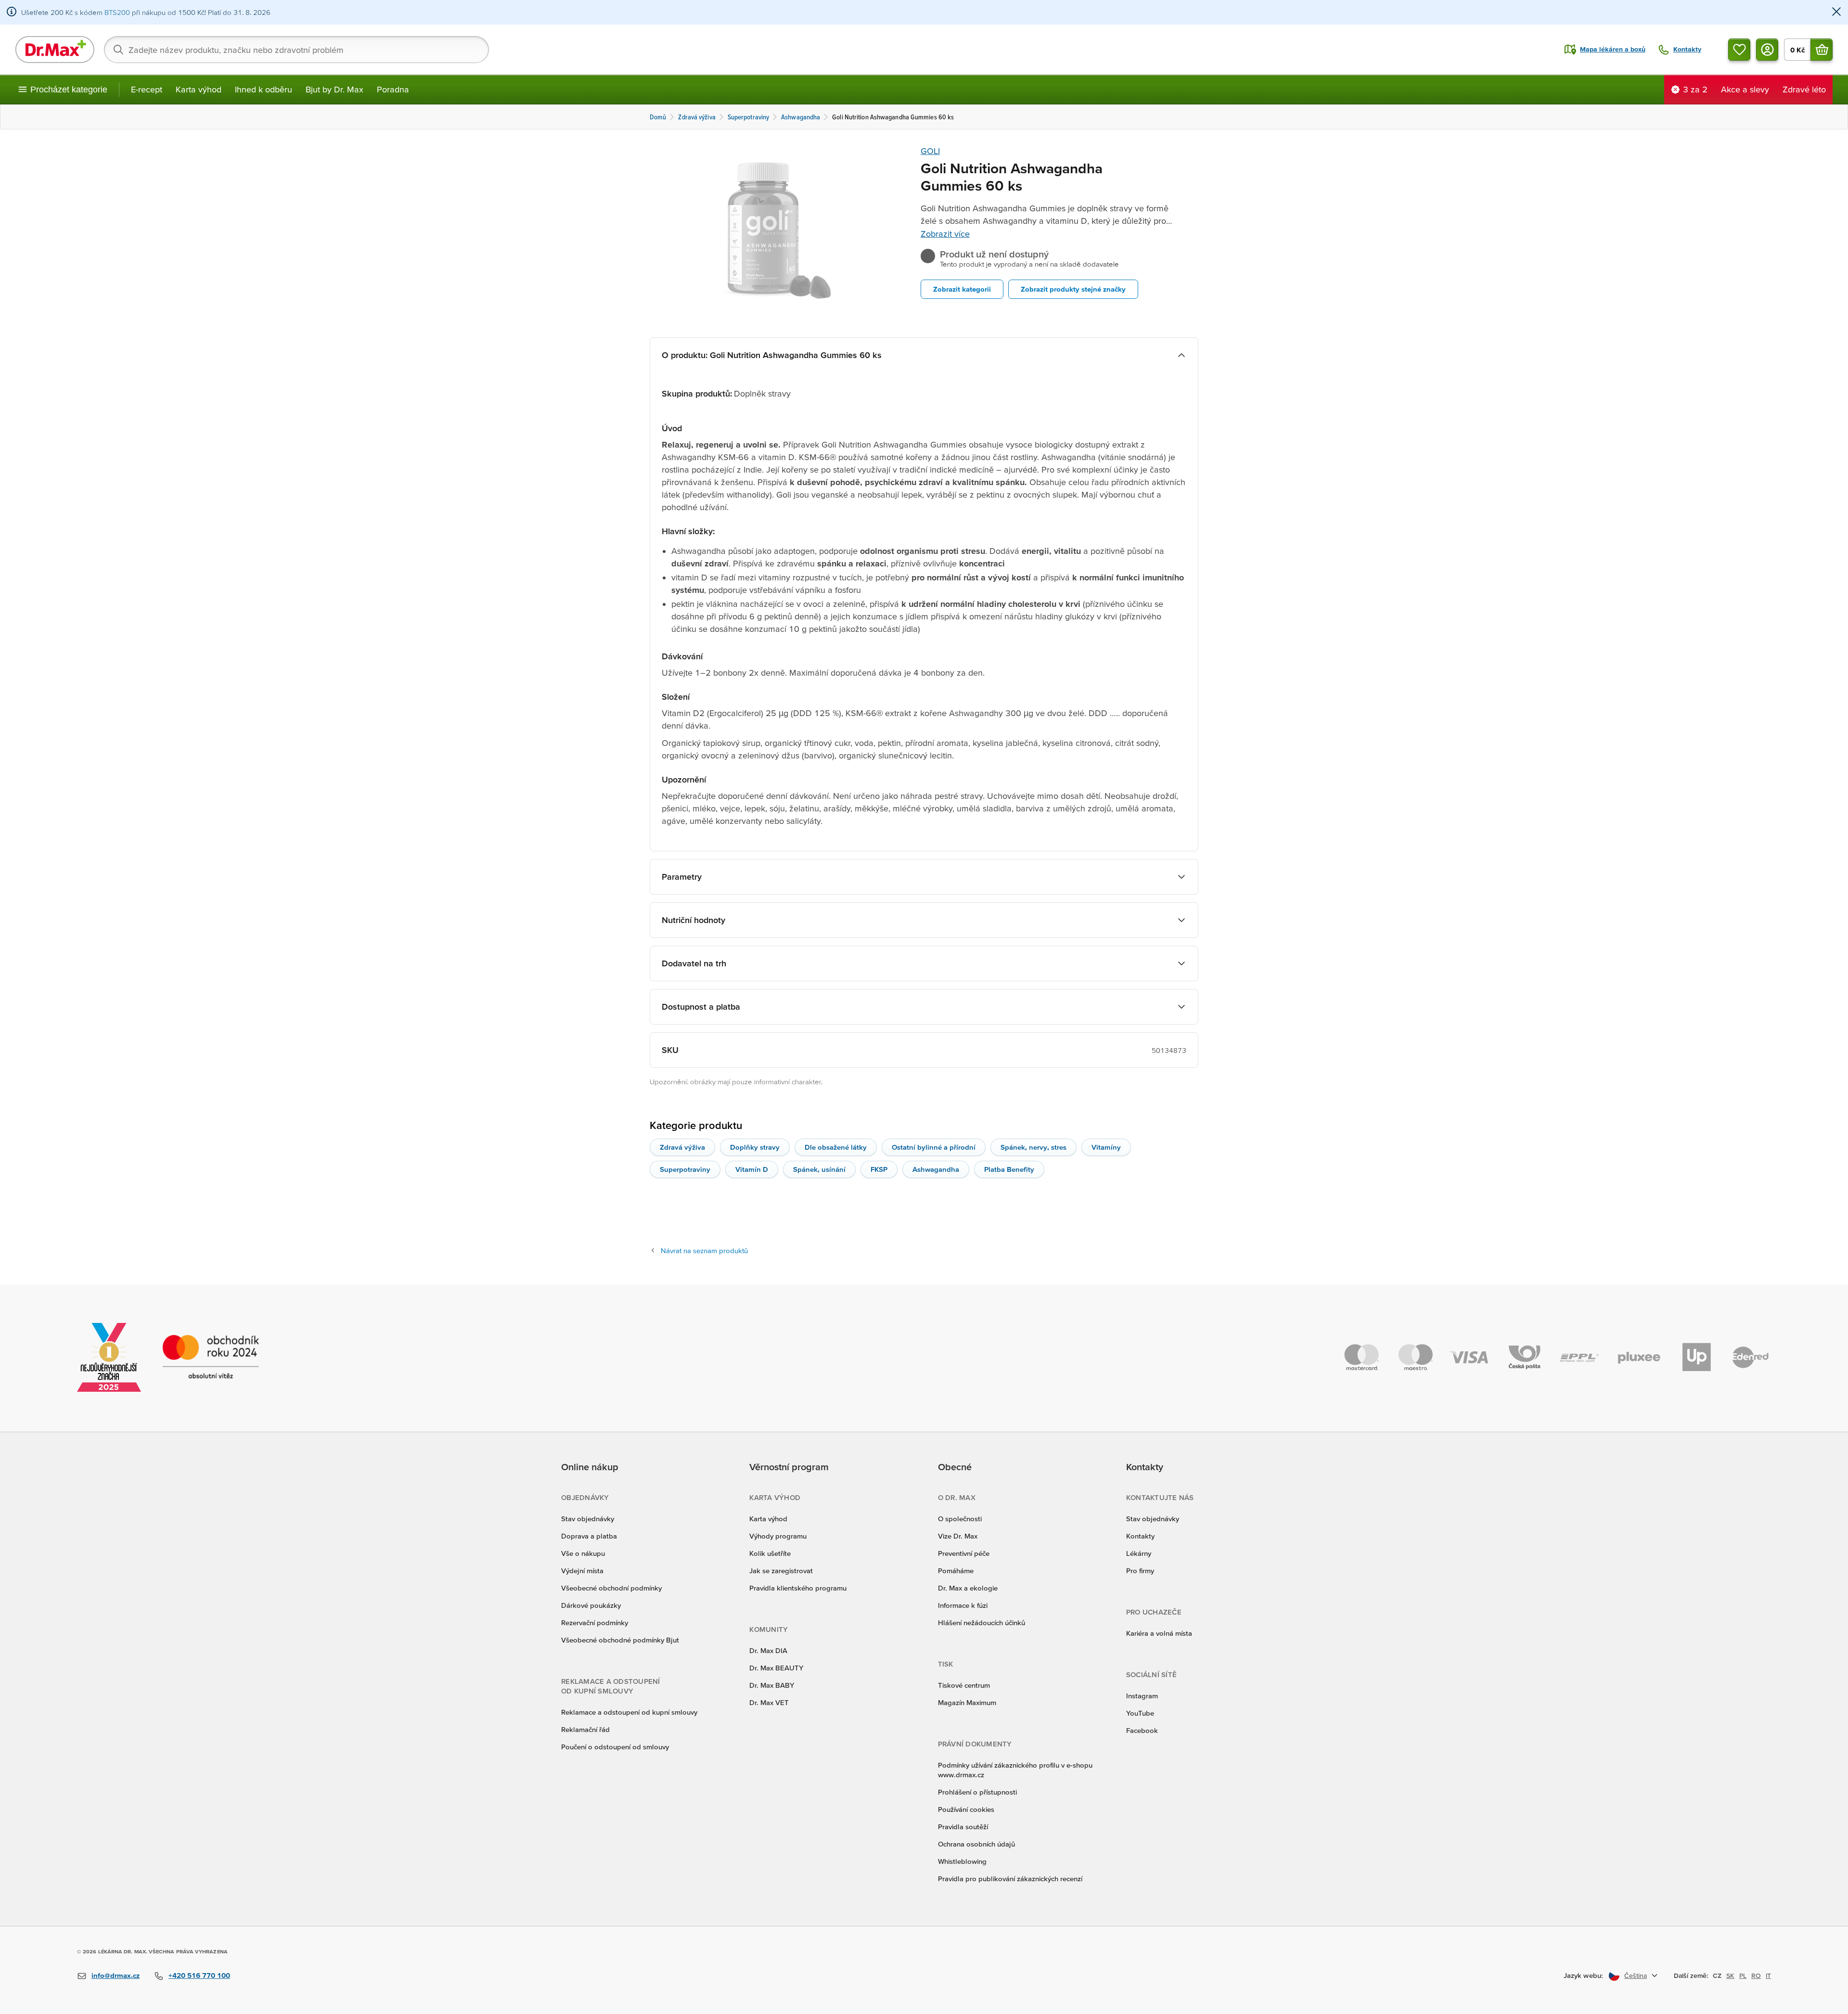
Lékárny (1139, 1553)
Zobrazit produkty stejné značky (1073, 289)
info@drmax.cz (115, 1975)
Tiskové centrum (964, 1685)
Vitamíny (1106, 1147)
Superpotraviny (685, 1169)
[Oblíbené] (1739, 50)
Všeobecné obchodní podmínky (611, 1588)
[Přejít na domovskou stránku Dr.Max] (55, 50)
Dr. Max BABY (772, 1685)
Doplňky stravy (755, 1147)
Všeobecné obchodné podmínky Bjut (620, 1640)
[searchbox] (296, 50)
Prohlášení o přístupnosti (977, 1792)
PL (1743, 1976)
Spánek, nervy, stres (1033, 1147)
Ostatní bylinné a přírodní (934, 1147)
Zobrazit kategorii (962, 289)
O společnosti (960, 1519)
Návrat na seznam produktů (704, 1251)
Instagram (1142, 1696)
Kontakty (1140, 1536)
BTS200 (117, 12)
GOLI (930, 151)
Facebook (1142, 1730)
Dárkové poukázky (591, 1605)
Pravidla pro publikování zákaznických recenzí (1010, 1879)
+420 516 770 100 (199, 1975)
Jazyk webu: (1583, 1975)
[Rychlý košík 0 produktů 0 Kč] (1822, 50)
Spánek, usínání (819, 1169)
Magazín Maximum (967, 1702)
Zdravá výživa (682, 1147)
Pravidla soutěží (963, 1827)
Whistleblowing (962, 1861)
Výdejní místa (582, 1571)
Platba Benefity (1009, 1169)
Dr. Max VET (769, 1702)
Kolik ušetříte (770, 1553)
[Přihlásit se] (1767, 50)
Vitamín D (752, 1169)
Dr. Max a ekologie (968, 1588)
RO (1756, 1976)
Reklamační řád (585, 1729)
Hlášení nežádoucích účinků (982, 1623)
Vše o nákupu (583, 1553)
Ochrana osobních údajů (976, 1844)
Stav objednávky (588, 1519)
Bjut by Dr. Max (334, 89)
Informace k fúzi (963, 1605)
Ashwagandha (936, 1169)
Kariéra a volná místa (1159, 1633)
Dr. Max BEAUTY (776, 1668)
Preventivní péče (964, 1553)
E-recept (147, 89)
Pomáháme (956, 1571)
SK (1730, 1976)
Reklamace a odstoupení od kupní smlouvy (629, 1712)
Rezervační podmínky (595, 1623)
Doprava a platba (589, 1536)
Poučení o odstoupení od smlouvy (615, 1747)
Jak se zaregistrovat (781, 1571)
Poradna (393, 89)
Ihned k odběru (263, 89)
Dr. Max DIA (768, 1650)
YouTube (1140, 1713)
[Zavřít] (1836, 12)
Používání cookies (966, 1809)
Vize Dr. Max (958, 1536)
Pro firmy (1140, 1571)
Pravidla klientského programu (798, 1588)
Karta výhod (199, 89)
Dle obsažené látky (836, 1147)
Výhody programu (778, 1536)
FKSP (879, 1169)
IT (1768, 1976)
